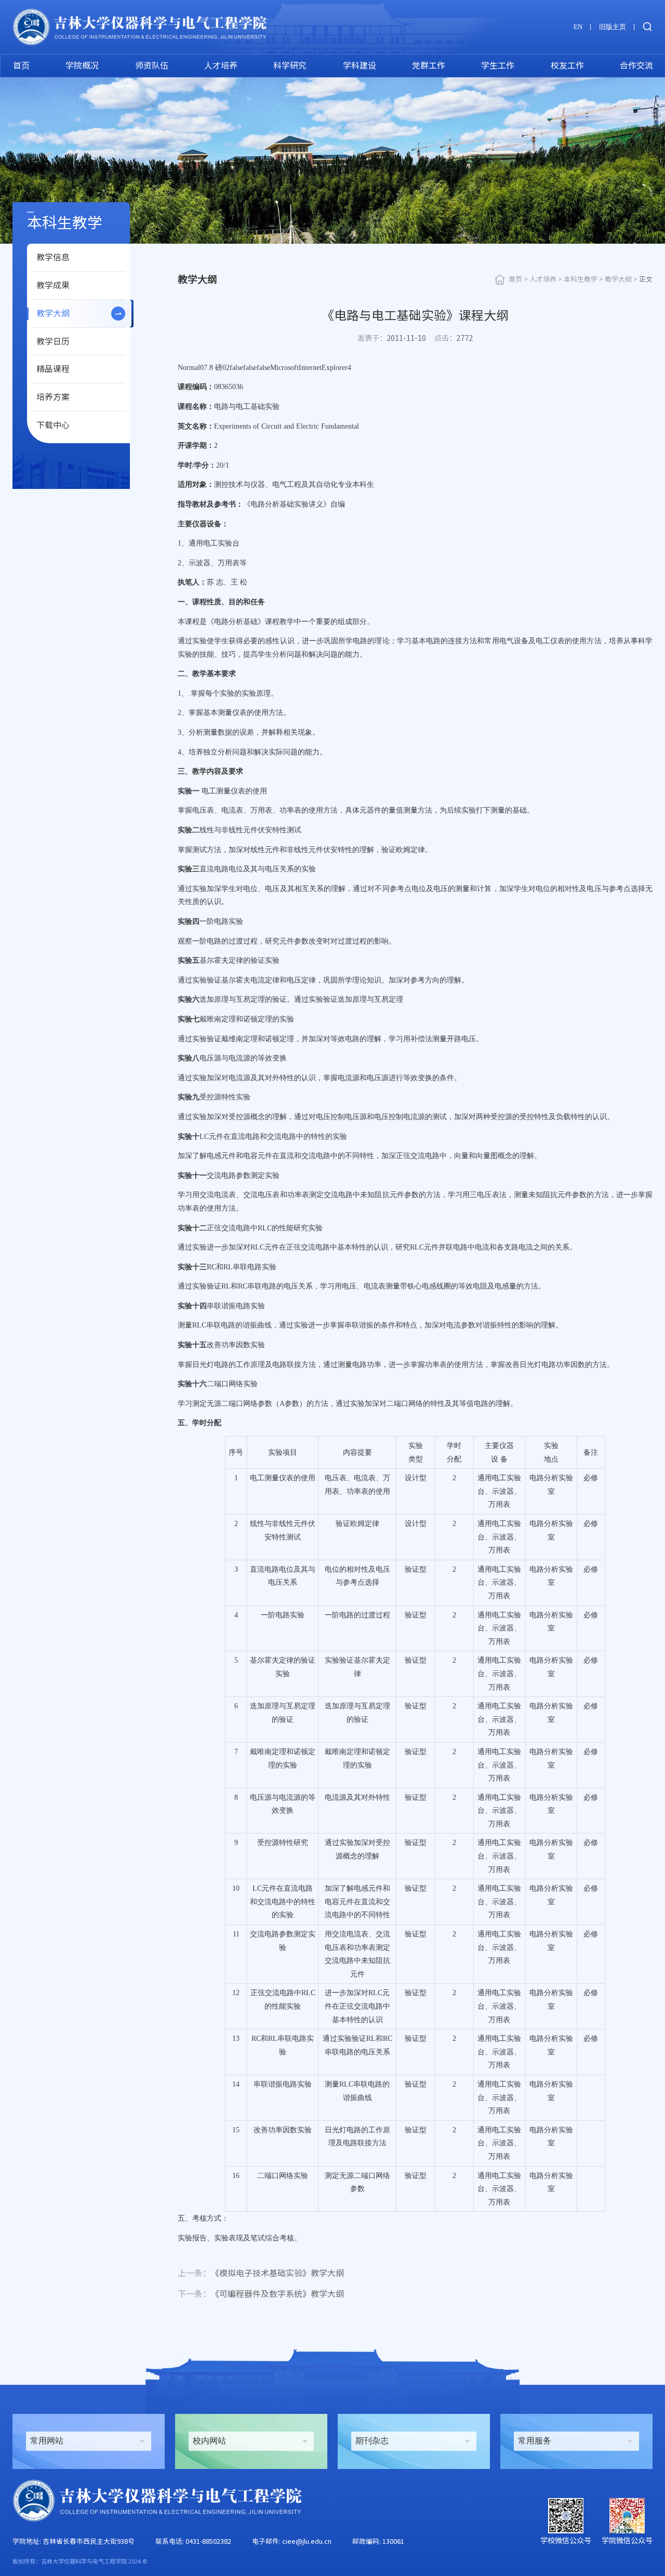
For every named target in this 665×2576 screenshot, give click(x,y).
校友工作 (567, 65)
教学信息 (53, 257)
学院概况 (82, 65)
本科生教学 (581, 279)
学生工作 (498, 65)
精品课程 (53, 369)
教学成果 (53, 285)
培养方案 (53, 397)
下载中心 (53, 425)
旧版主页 (613, 27)
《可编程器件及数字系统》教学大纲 (261, 2294)
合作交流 (636, 65)
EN (578, 27)
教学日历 (53, 341)
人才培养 (221, 65)
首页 (21, 65)
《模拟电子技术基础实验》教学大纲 (261, 2273)
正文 (646, 279)
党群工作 (429, 65)
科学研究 (290, 65)
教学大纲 (53, 313)
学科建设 (360, 65)
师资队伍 (152, 65)
